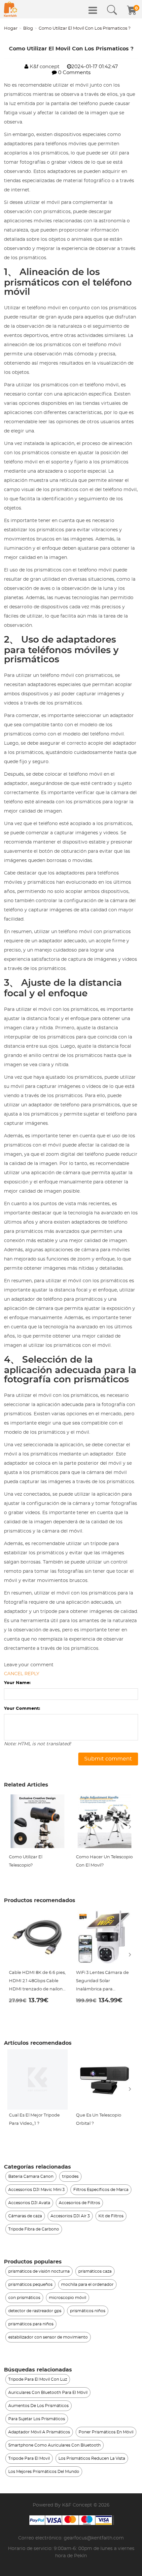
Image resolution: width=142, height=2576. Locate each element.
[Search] (112, 10)
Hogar (11, 28)
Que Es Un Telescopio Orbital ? (99, 2119)
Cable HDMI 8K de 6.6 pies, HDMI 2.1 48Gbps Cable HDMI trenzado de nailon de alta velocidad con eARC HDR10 (37, 1982)
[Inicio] (11, 9)
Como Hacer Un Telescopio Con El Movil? (104, 1861)
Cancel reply (22, 1674)
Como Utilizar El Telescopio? (26, 1861)
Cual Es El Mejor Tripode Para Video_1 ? (34, 2119)
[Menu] (93, 10)
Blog (28, 28)
